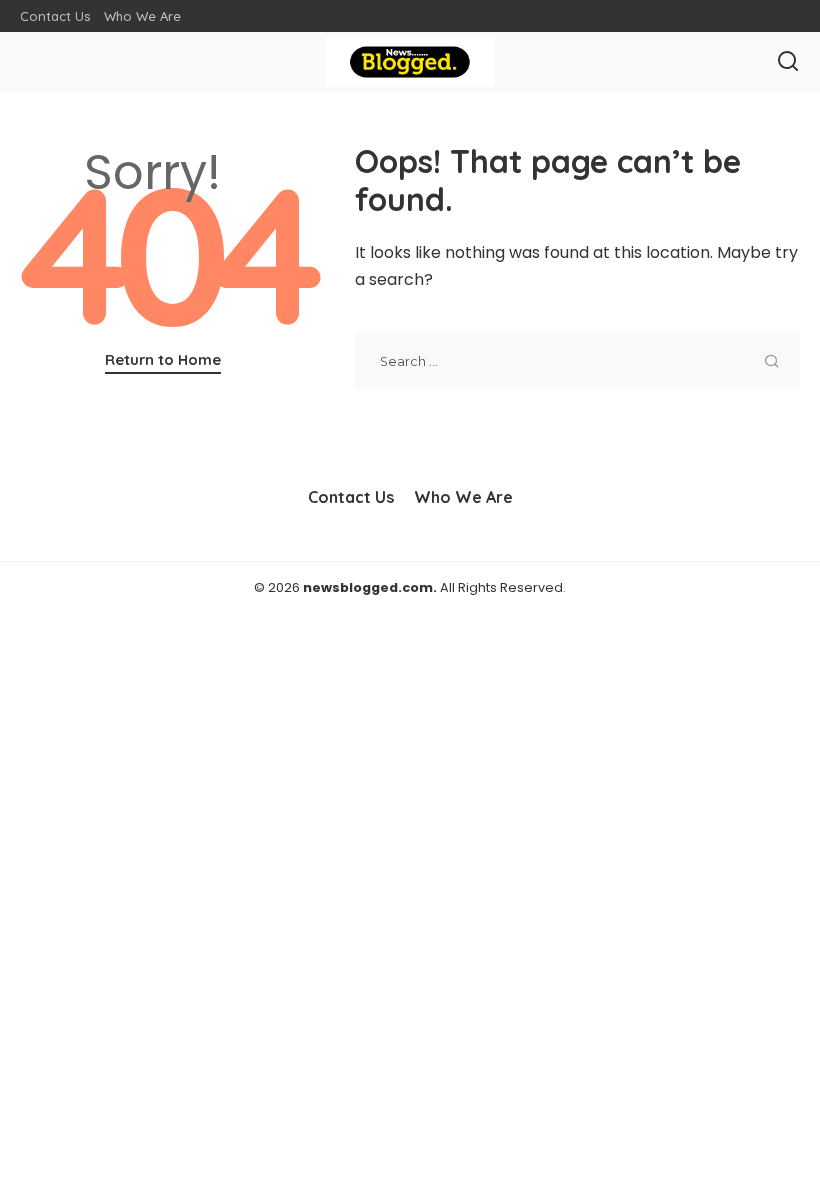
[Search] (788, 62)
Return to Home (163, 359)
